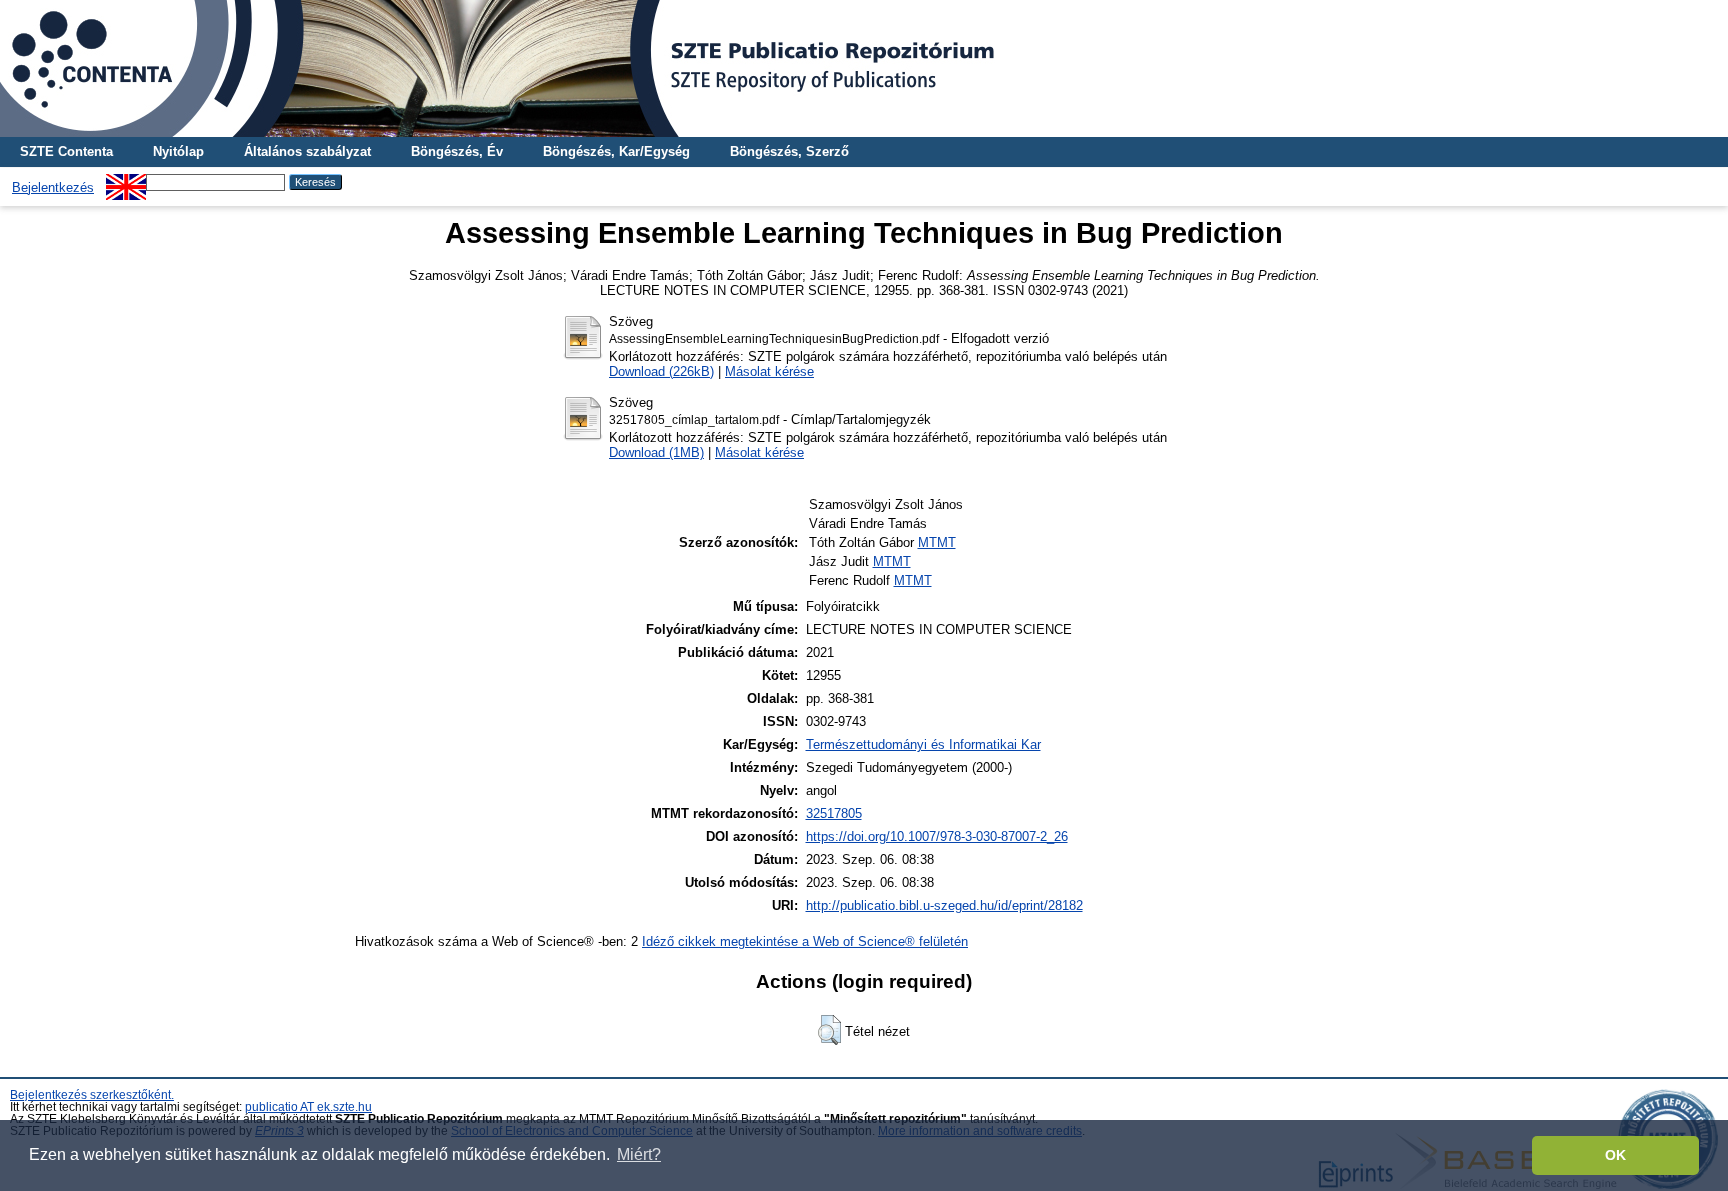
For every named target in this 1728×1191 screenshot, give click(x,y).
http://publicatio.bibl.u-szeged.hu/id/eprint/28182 (944, 905)
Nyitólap (178, 151)
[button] (829, 1030)
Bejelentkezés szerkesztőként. (92, 1095)
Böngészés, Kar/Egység (616, 151)
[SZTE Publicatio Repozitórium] (864, 68)
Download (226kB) (661, 371)
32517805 (834, 813)
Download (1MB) (656, 452)
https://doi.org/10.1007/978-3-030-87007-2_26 (937, 836)
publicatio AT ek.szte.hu (308, 1107)
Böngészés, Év (457, 151)
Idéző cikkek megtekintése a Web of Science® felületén (805, 941)
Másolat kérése (769, 371)
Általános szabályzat (307, 151)
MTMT (937, 542)
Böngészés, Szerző (789, 151)
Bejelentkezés (53, 187)
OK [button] (1615, 1155)
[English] (126, 181)
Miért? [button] (639, 1154)
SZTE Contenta (66, 151)
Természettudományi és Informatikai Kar (923, 744)
